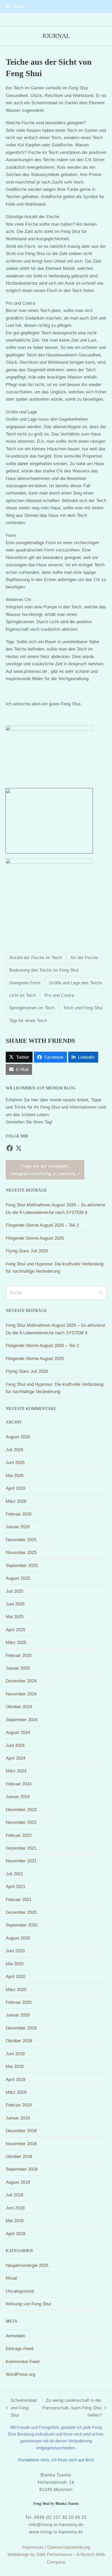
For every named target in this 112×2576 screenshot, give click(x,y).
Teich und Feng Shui (83, 1008)
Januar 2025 (18, 1668)
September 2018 (22, 2169)
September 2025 (22, 1565)
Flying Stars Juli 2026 (27, 1251)
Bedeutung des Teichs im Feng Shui (44, 970)
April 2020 (15, 1976)
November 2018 (21, 2144)
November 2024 (21, 1694)
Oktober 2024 (19, 1707)
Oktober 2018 (19, 2156)
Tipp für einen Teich (28, 1020)
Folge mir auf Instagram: (45, 1170)
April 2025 (15, 1630)
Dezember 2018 (21, 2131)
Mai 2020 (15, 1964)
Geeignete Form (25, 983)
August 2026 (18, 1437)
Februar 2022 (19, 1835)
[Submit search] (101, 1293)
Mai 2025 (15, 1617)
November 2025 (21, 1552)
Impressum (33, 2547)
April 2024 (15, 1758)
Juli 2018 (14, 2195)
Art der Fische (84, 958)
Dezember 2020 (21, 1912)
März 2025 (16, 1642)
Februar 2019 (19, 2105)
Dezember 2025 (21, 1540)
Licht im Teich (23, 995)
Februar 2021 (19, 1900)
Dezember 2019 (21, 2028)
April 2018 (15, 2234)
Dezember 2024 (21, 1681)
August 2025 (18, 1578)
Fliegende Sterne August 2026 (35, 1238)
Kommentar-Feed (23, 2362)
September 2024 (22, 1720)
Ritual (11, 2278)
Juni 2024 (15, 1745)
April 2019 (15, 2079)
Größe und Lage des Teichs (76, 983)
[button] (15, 6)
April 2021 (15, 1887)
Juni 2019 (15, 2054)
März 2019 (16, 2092)
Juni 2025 (15, 1604)
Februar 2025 (19, 1655)
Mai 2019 (15, 2066)
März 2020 (16, 1989)
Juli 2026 (14, 1450)
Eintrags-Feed (19, 2349)
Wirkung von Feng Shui (28, 2304)
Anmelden (15, 2336)
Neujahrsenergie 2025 (27, 2265)
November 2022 (21, 1822)
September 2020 (22, 1925)
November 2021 (21, 1861)
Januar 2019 (18, 2118)
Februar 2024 (19, 1784)
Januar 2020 (18, 2015)
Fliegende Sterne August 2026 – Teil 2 (42, 1225)
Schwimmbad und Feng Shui (21, 2408)
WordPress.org (20, 2374)
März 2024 (16, 1771)
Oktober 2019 (19, 2041)
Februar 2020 (19, 2002)
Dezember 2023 (21, 1810)
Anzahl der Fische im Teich (35, 958)
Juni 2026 (15, 1462)
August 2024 (18, 1732)
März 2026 (16, 1501)
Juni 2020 (15, 1951)
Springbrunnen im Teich (32, 1008)
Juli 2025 (14, 1591)
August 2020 (18, 1938)
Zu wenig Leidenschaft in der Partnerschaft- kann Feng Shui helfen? (72, 2408)
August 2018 (18, 2182)
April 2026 (15, 1488)
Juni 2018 (15, 2208)
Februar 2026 (19, 1514)
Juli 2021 (14, 1874)
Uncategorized (20, 2291)
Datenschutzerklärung (69, 2547)
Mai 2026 (15, 1475)
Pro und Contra (59, 995)
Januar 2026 (18, 1527)
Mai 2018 (15, 2221)
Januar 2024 (18, 1797)
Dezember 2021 (21, 1848)
